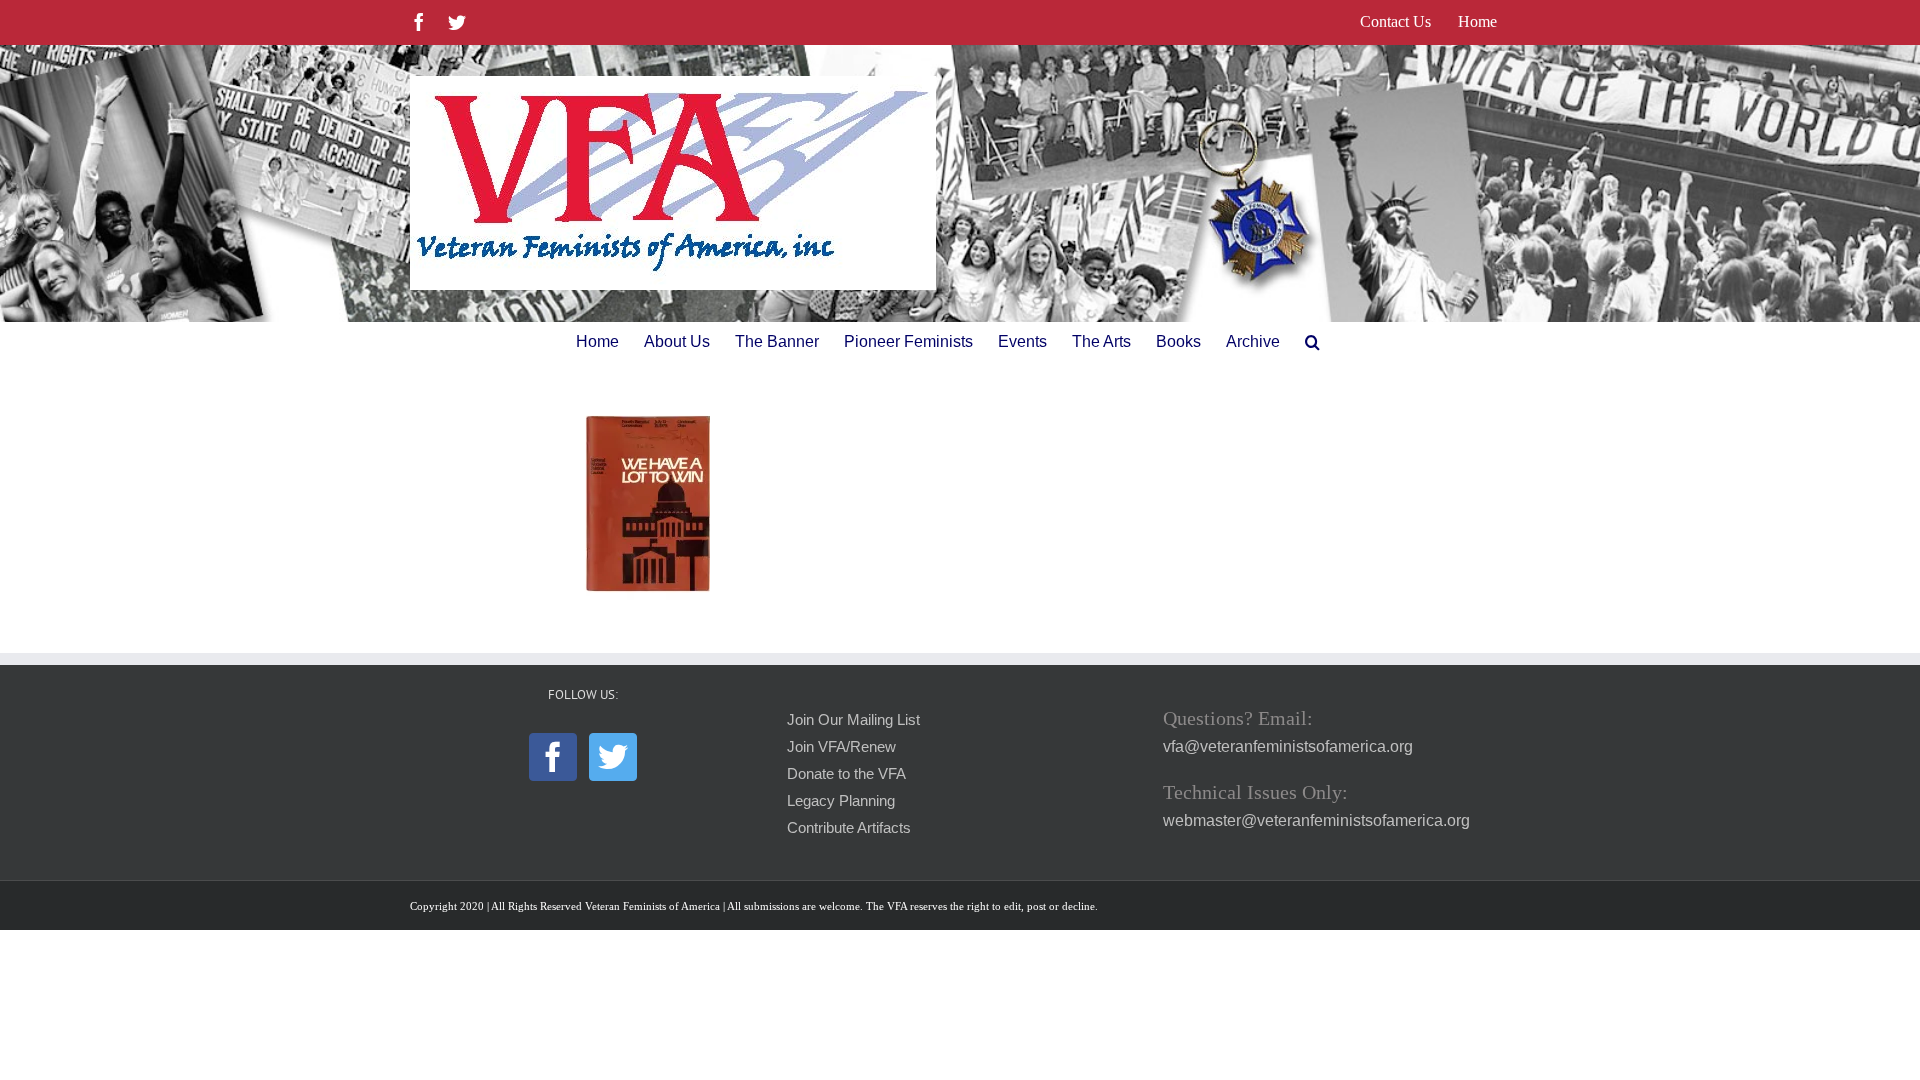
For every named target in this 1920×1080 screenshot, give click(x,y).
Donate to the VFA (846, 774)
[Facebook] (553, 757)
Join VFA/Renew (841, 747)
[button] (1312, 342)
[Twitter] (613, 757)
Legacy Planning (841, 801)
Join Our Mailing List (853, 720)
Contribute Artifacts (849, 828)
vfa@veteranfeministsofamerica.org (1288, 746)
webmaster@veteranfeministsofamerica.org (1316, 820)
